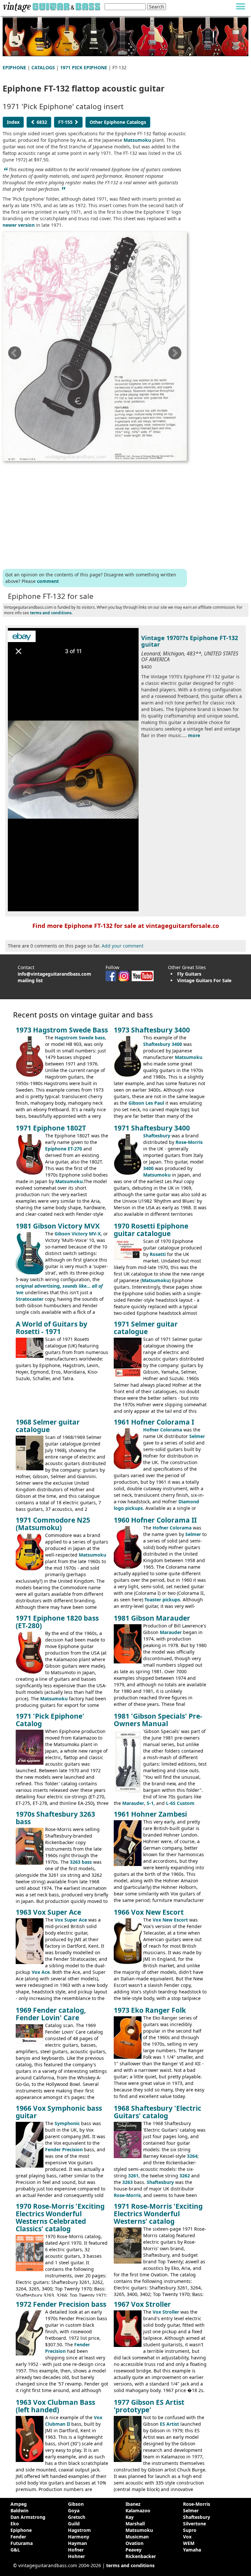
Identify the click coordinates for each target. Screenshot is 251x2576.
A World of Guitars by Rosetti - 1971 (51, 1328)
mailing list (30, 980)
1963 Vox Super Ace (48, 1912)
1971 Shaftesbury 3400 (152, 1128)
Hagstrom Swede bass (80, 1038)
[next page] (175, 355)
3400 (148, 1168)
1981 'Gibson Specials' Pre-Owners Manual (158, 1720)
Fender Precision (64, 2149)
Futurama (22, 2543)
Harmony (79, 2537)
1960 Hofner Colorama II (155, 1520)
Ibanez (133, 2504)
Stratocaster (30, 1299)
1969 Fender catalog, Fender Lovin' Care (51, 2014)
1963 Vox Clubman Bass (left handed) (55, 2406)
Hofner (76, 2550)
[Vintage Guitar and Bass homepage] (51, 6)
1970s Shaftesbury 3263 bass (55, 1818)
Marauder (171, 1632)
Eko (15, 2524)
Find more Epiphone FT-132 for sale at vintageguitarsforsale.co (126, 926)
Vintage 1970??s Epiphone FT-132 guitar (190, 641)
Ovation (134, 2543)
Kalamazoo (138, 2510)
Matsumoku (137, 140)
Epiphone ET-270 (64, 1149)
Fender (18, 2537)
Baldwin (19, 2510)
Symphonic (67, 2123)
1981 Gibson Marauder (152, 1618)
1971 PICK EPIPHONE (84, 67)
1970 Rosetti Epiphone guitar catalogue (151, 1230)
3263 (127, 2182)
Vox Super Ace (71, 1920)
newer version (19, 225)
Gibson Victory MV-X (78, 1234)
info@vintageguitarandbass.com (54, 974)
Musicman (137, 2537)
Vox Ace (41, 1972)
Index (13, 122)
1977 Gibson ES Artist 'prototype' (149, 2406)
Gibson (76, 2504)
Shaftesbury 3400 (163, 1044)
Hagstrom (79, 2530)
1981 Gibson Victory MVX (58, 1226)
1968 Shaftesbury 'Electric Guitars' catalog (158, 2112)
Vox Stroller (166, 2312)
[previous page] (14, 355)
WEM (189, 2543)
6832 (41, 122)
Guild (74, 2524)
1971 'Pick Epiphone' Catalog (50, 1720)
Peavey (134, 2550)
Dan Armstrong (28, 2517)
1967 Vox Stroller (142, 2304)
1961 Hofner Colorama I (154, 1422)
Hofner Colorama (163, 1430)
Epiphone (21, 2530)
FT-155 (66, 122)
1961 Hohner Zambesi (150, 1814)
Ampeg (19, 2504)
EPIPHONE (14, 67)
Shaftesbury (157, 1136)
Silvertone (194, 2524)
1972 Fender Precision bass (61, 2304)
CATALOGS (43, 67)
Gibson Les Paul (146, 1103)
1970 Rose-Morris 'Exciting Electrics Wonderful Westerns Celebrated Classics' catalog (60, 2217)
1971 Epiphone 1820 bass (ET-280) (57, 1622)
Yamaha (192, 2550)
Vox (187, 2537)
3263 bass (81, 1862)
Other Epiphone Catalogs (118, 122)
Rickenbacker (141, 2556)
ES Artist (169, 2424)
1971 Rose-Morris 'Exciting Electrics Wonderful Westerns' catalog (158, 2214)
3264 (192, 2156)
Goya (74, 2510)
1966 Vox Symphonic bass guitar (59, 2112)
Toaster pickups (162, 1600)
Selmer (197, 1436)
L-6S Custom (180, 1803)
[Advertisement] (95, 514)
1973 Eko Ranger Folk (150, 2010)
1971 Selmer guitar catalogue (146, 1328)
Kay (130, 2517)
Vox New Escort (170, 1920)
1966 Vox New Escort (149, 1912)
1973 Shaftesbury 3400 (152, 1030)
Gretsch (77, 2517)
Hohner (76, 2556)
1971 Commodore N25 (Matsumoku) (53, 1524)
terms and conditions (51, 613)
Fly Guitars (189, 974)
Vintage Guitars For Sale (204, 980)
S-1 (150, 1803)
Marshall (135, 2524)
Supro (190, 2530)
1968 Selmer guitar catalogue (48, 1426)
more (194, 735)
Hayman (77, 2543)
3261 (133, 2176)
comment (48, 581)
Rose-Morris (189, 1142)
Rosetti (158, 1254)
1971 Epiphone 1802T (51, 1128)
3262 (185, 2176)
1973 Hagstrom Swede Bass (62, 1030)
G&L (15, 2550)
